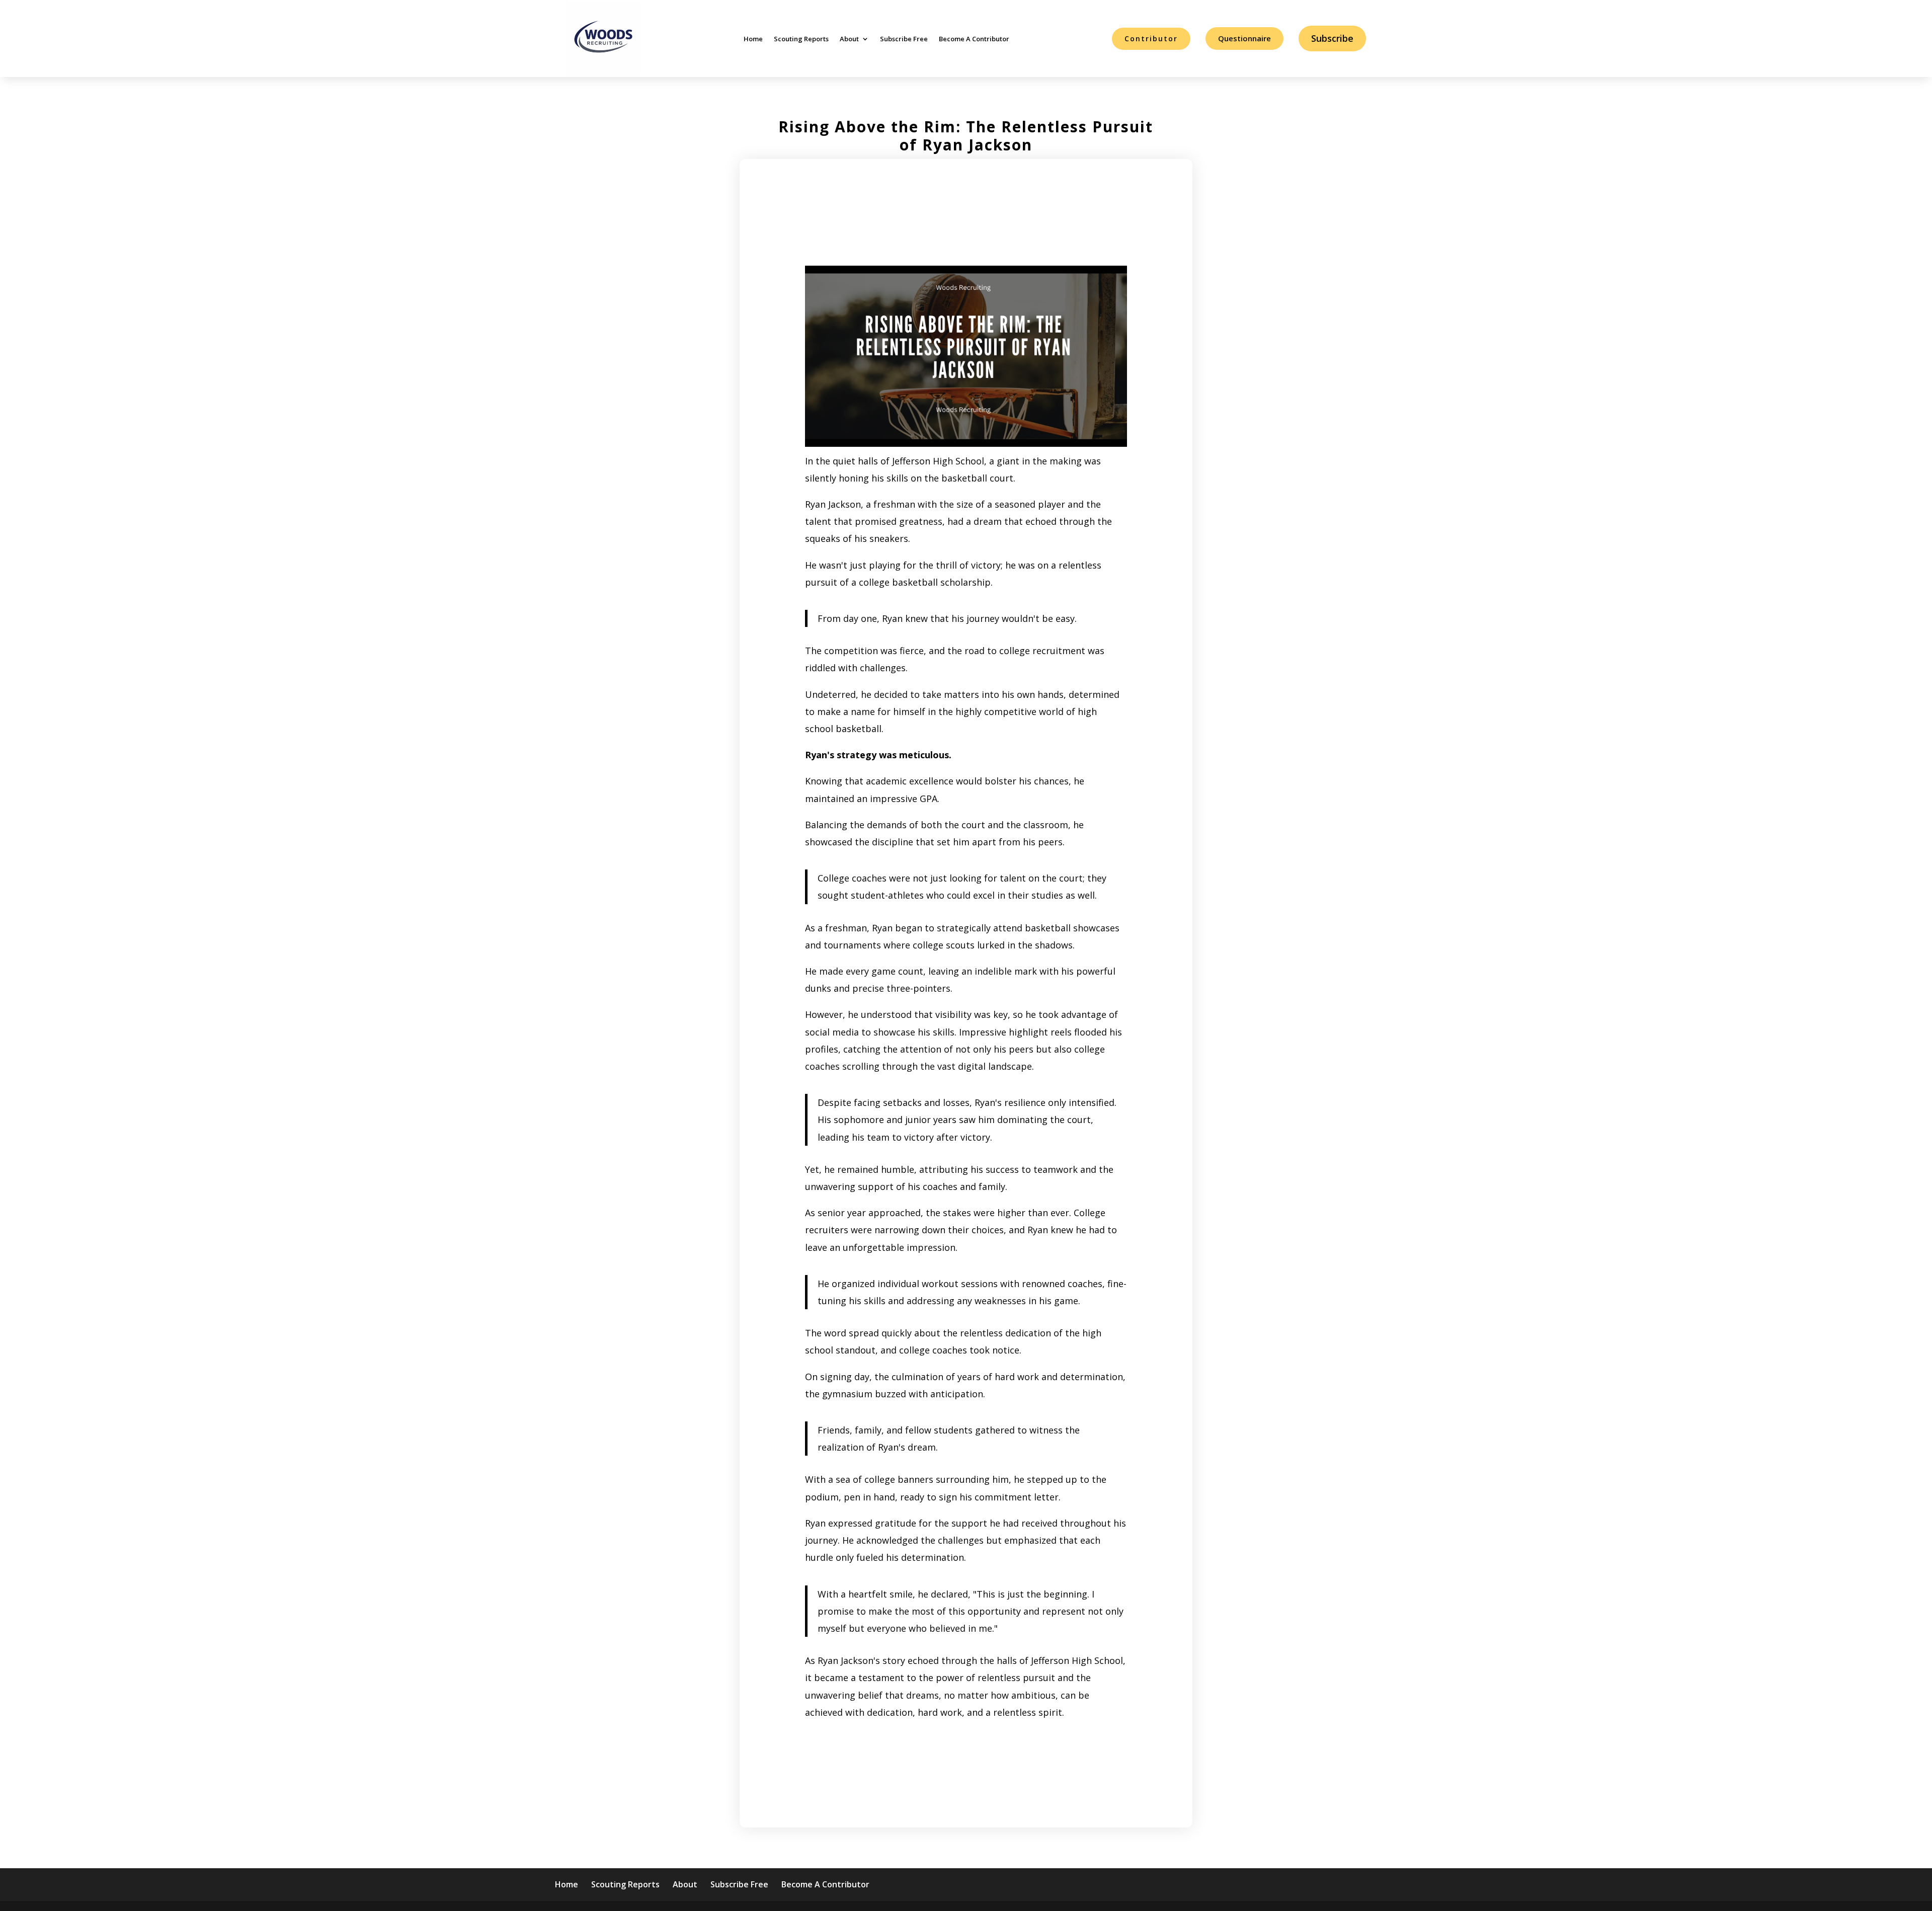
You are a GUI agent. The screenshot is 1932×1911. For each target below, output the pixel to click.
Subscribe (1332, 38)
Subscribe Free (904, 39)
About (849, 39)
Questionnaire (1244, 38)
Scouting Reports (801, 39)
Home (753, 39)
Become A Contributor (974, 39)
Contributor (1151, 38)
